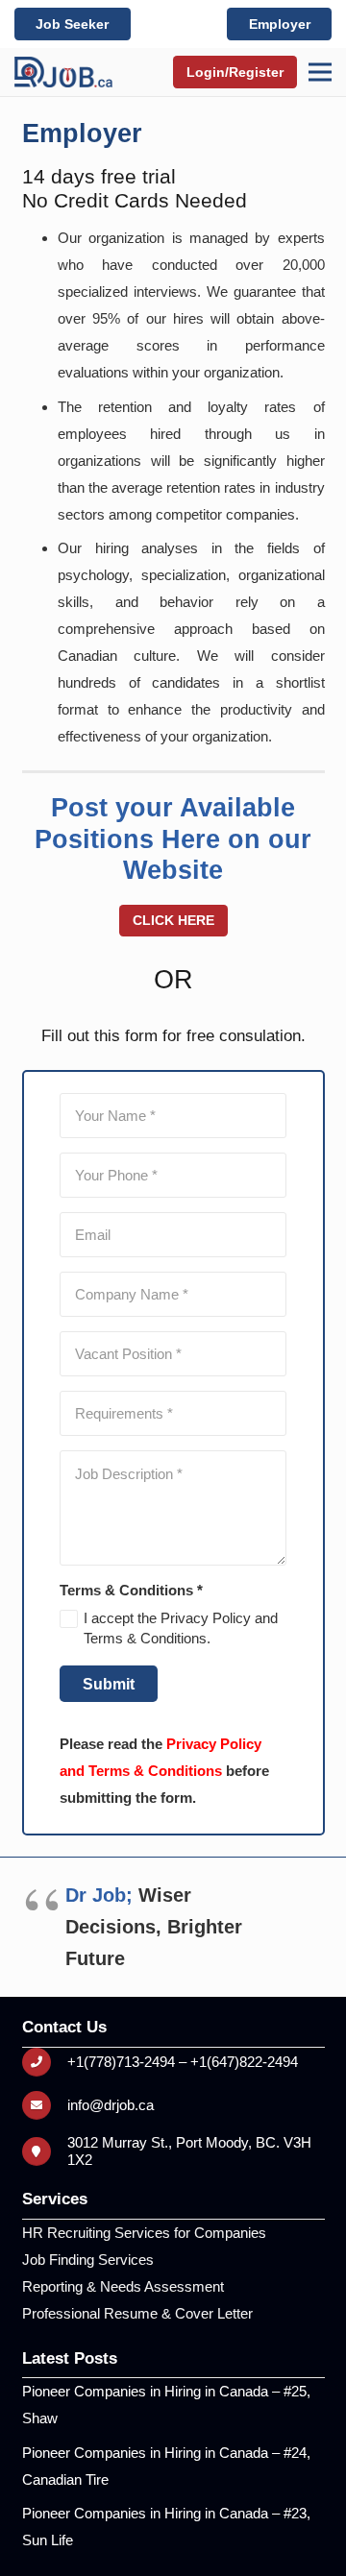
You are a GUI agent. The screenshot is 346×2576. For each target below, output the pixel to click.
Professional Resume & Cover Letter (137, 2313)
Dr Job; (99, 1895)
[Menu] (320, 72)
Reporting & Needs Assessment (123, 2286)
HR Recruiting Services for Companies (144, 2233)
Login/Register (235, 72)
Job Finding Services (88, 2260)
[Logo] (63, 72)
